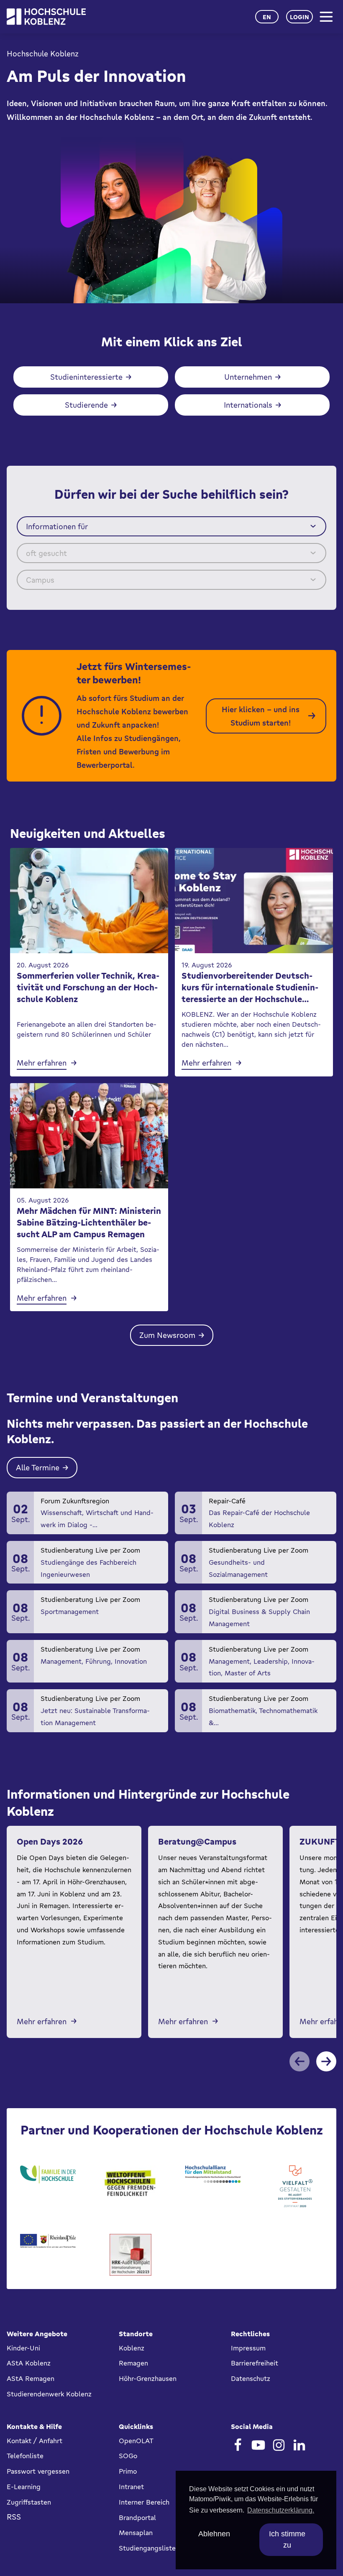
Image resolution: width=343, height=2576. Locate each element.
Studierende (86, 405)
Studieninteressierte (86, 377)
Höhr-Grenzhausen (148, 2378)
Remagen (133, 2363)
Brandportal (137, 2518)
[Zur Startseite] (46, 17)
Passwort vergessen (38, 2471)
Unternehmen (248, 377)
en (267, 17)
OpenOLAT (136, 2441)
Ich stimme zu (287, 2539)
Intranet (131, 2487)
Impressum (248, 2348)
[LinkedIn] (299, 2445)
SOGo (128, 2456)
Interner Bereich (144, 2502)
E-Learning (24, 2487)
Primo (128, 2471)
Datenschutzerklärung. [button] (281, 2510)
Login (299, 17)
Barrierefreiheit (255, 2363)
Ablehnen (214, 2534)
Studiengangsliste (147, 2548)
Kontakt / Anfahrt (35, 2441)
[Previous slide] (299, 2061)
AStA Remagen (31, 2378)
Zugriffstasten (29, 2502)
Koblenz (132, 2348)
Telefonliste (25, 2456)
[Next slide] (326, 2061)
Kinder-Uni (23, 2348)
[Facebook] (238, 2445)
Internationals (248, 405)
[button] (171, 526)
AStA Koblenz (29, 2363)
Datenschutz (251, 2378)
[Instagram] (279, 2445)
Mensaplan (136, 2533)
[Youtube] (258, 2445)
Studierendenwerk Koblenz (49, 2394)
